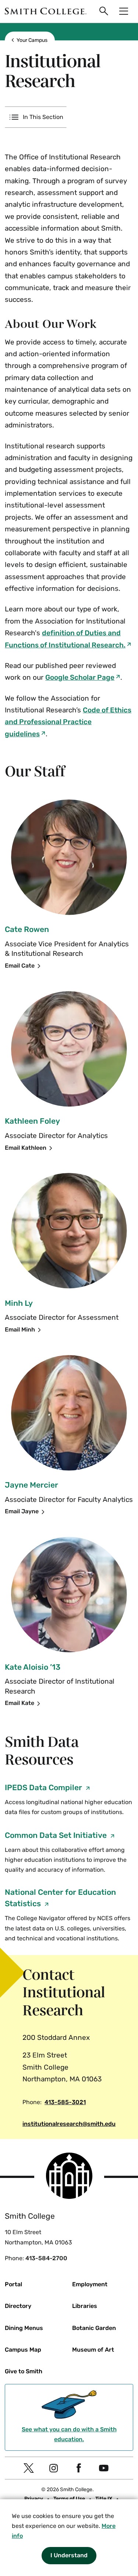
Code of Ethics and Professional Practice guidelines (68, 722)
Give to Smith (24, 2371)
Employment (90, 2284)
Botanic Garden (94, 2328)
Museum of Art (93, 2350)
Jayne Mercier (31, 1485)
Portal (13, 2284)
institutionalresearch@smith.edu (69, 2124)
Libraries (85, 2306)
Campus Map (23, 2350)
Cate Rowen (27, 929)
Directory (18, 2306)
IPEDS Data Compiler (44, 1787)
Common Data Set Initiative (57, 1835)
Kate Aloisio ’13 (33, 1667)
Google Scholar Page (80, 677)
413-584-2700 (46, 2258)
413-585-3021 (65, 2102)
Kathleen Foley (32, 1121)
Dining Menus (24, 2328)
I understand (69, 2555)
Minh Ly (19, 1303)
